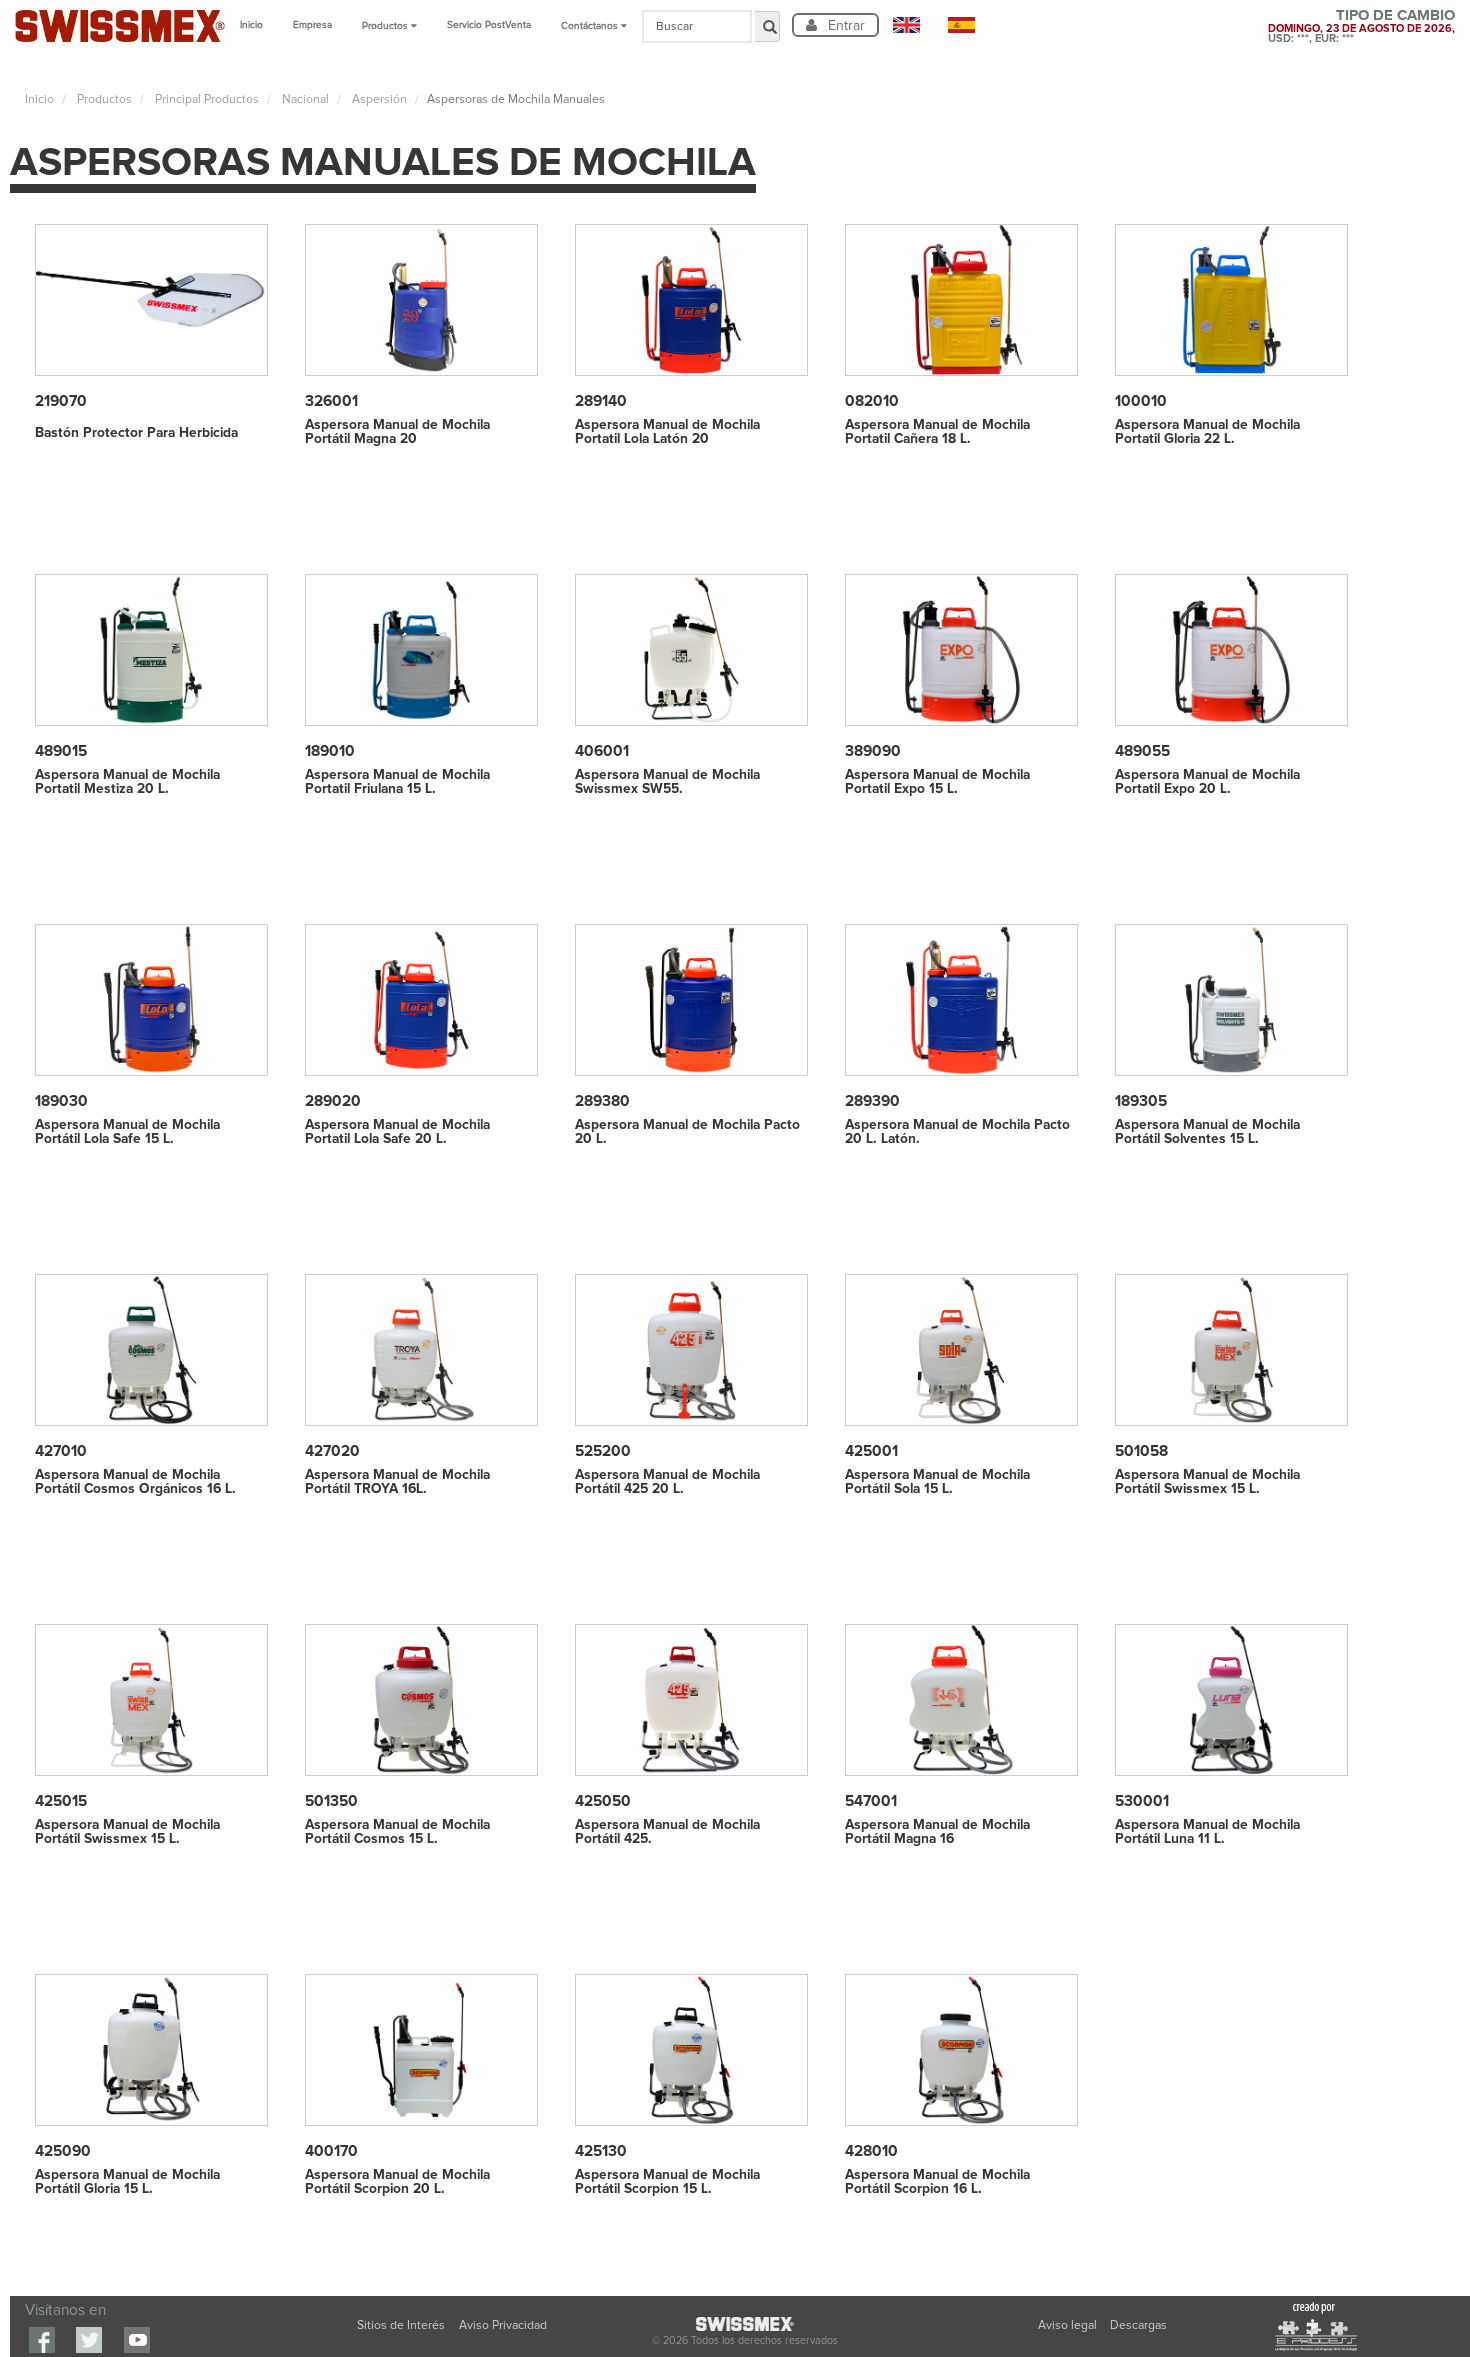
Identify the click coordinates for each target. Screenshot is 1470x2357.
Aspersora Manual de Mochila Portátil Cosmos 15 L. (397, 1832)
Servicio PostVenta (489, 25)
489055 (1142, 751)
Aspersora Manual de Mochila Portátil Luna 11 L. (1207, 1832)
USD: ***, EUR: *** (1311, 38)
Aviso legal (1069, 2325)
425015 (61, 1801)
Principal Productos (205, 99)
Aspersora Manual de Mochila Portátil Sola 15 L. (937, 1482)
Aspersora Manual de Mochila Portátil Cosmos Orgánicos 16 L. (135, 1482)
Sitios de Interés (401, 2325)
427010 (61, 1451)
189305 (1141, 1101)
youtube (137, 2340)
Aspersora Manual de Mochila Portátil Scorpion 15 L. (667, 2182)
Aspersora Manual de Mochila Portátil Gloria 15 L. (127, 2182)
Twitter (89, 2340)
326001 (331, 401)
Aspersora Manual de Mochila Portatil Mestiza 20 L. (127, 782)
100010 (1141, 401)
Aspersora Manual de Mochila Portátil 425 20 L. (667, 1482)
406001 (602, 751)
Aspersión (378, 99)
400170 (331, 2151)
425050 (603, 1801)
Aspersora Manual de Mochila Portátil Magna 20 (397, 432)
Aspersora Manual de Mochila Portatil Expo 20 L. (1207, 782)
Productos (103, 99)
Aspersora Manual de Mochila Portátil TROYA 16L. (397, 1482)
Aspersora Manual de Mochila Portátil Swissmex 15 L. (1207, 1482)
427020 (332, 1451)
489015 (61, 751)
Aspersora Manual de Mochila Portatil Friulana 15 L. (397, 782)
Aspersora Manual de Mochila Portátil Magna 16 (937, 1832)
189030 (61, 1101)
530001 (1142, 1801)
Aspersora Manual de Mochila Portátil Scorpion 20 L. (397, 2182)
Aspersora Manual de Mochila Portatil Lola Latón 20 (667, 432)
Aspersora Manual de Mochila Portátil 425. (667, 1832)
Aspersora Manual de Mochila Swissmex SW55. (667, 782)
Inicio (251, 25)
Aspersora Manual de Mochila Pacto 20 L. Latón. (957, 1132)
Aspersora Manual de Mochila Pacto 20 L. (687, 1132)
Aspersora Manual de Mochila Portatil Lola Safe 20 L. (397, 1132)
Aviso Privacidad (503, 2325)
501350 (331, 1801)
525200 (603, 1451)
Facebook (42, 2340)
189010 (330, 751)
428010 (871, 2151)
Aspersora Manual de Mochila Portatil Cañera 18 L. (937, 432)
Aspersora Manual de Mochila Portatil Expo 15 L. (937, 782)
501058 (1141, 1451)
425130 (601, 2151)
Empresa (312, 25)
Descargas (1138, 2325)
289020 (333, 1101)
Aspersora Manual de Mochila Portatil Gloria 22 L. (1207, 432)
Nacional (304, 99)
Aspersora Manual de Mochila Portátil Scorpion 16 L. (937, 2182)
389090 (873, 751)
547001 (871, 1801)
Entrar (844, 25)
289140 (601, 401)
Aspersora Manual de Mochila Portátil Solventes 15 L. (1207, 1132)
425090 (63, 2151)
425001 (871, 1451)
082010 (872, 401)
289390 (872, 1101)
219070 (61, 401)
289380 (602, 1101)
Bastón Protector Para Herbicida (136, 433)
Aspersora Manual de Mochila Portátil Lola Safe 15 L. (127, 1132)
